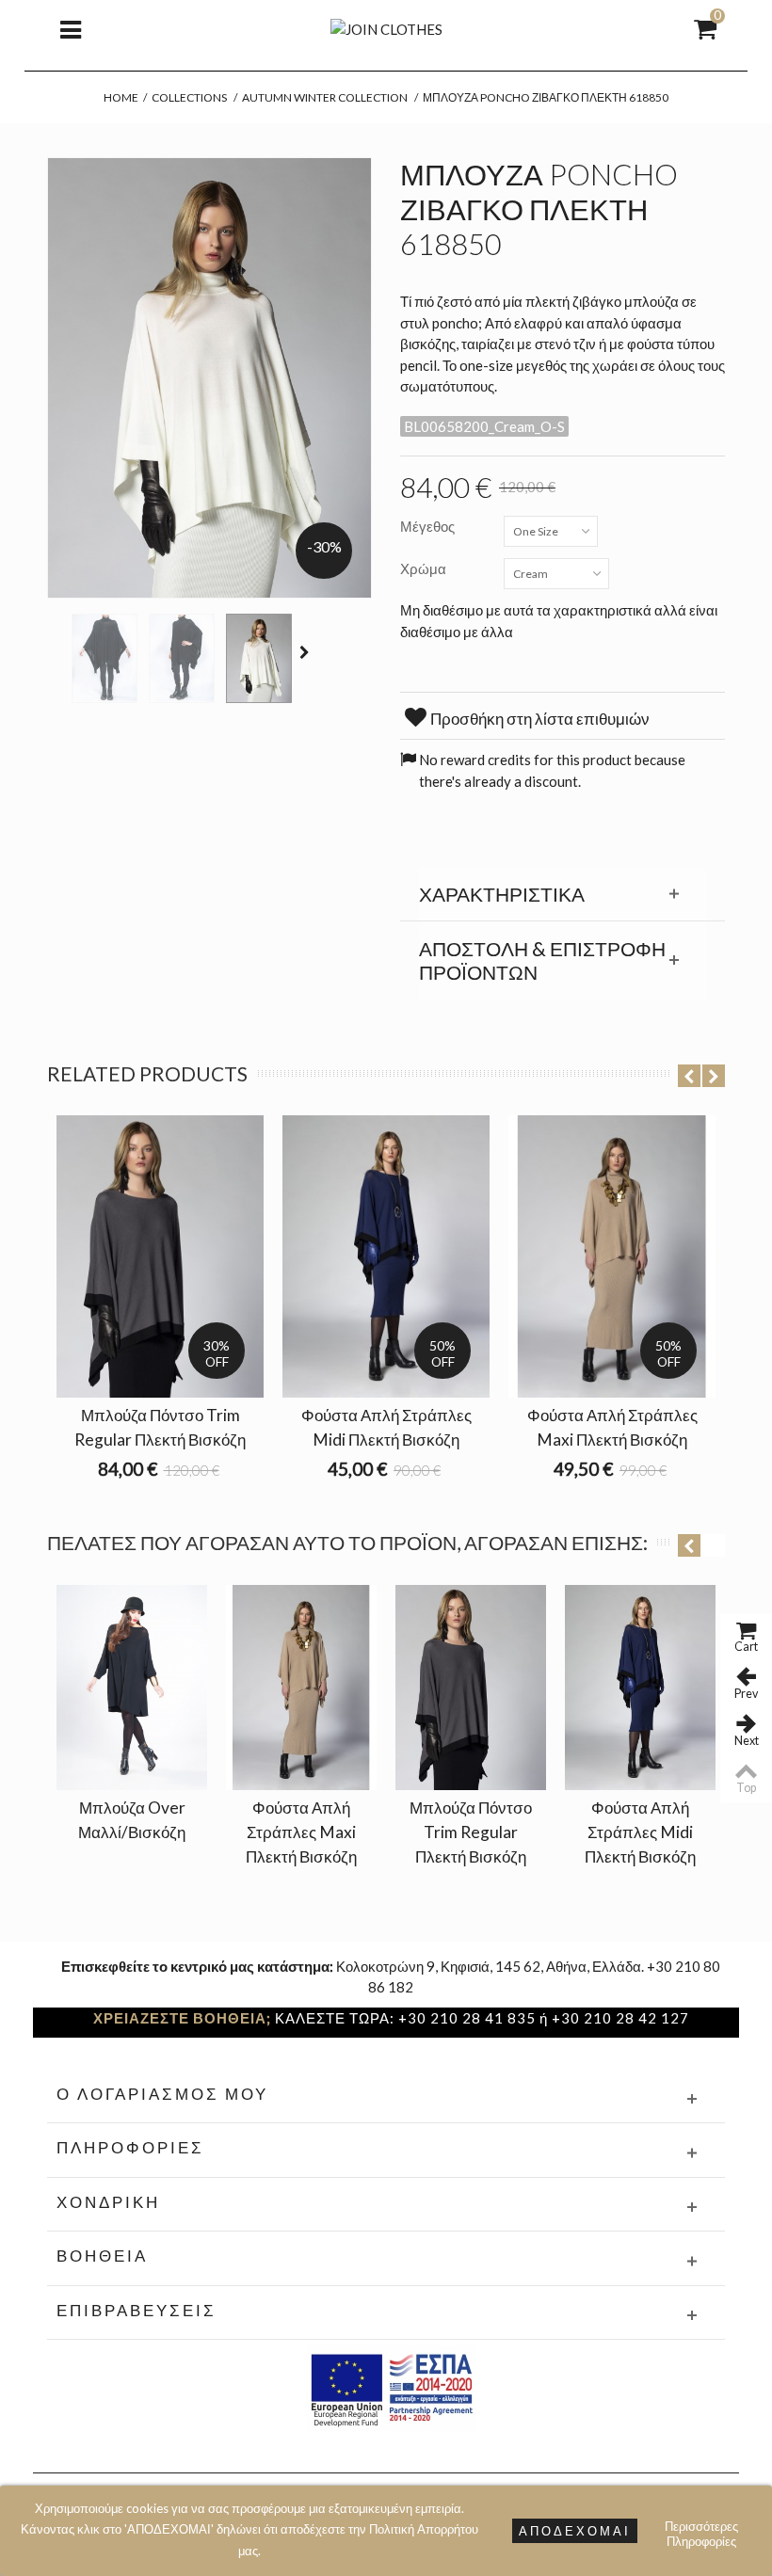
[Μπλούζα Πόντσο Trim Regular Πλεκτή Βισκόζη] (471, 1688)
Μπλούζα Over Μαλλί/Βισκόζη (132, 1820)
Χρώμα (425, 568)
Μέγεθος (429, 526)
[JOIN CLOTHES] (386, 27)
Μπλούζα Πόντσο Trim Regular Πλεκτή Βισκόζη (160, 1427)
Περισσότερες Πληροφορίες (701, 2528)
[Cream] (259, 658)
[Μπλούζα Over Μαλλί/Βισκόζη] (132, 1688)
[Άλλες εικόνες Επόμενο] (307, 652)
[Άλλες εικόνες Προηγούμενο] (56, 652)
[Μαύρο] (105, 658)
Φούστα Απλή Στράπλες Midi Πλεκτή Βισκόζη (386, 1427)
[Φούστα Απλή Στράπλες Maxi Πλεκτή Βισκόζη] (301, 1688)
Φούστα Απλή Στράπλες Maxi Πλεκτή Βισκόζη (612, 1427)
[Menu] (71, 28)
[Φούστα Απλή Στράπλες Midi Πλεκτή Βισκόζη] (640, 1688)
